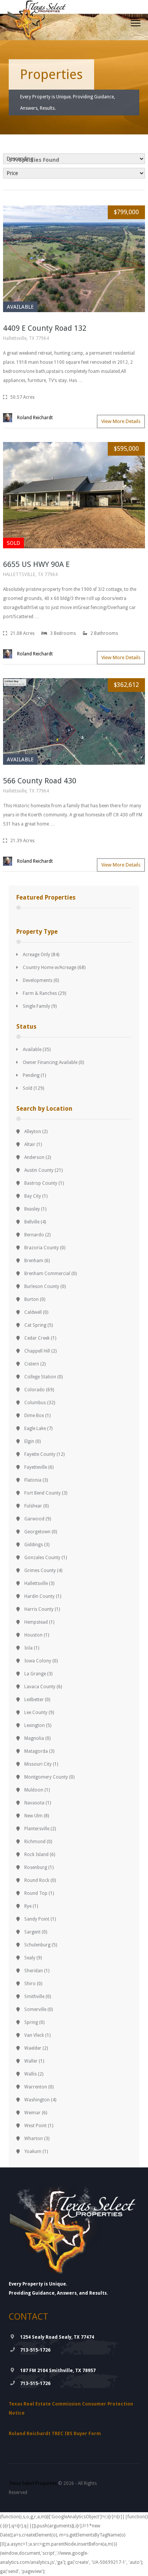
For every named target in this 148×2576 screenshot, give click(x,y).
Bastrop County (41, 1183)
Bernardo (34, 1235)
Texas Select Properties (33, 2483)
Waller (31, 2061)
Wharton (34, 2139)
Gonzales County (42, 1558)
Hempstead (36, 1622)
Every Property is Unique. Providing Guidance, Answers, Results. (68, 103)
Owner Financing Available (50, 1062)
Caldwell (33, 1312)
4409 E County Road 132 (45, 328)
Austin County (39, 1170)
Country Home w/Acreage (50, 968)
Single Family (36, 1006)
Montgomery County (46, 1777)
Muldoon (34, 1790)
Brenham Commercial (47, 1274)
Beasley (32, 1209)
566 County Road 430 (40, 781)
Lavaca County (40, 1687)
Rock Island (36, 1855)
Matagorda (36, 1751)
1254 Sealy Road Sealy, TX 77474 (57, 2337)
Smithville (34, 1997)
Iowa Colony (38, 1661)
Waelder (33, 2048)
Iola (28, 1648)
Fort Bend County (43, 1493)
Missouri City (38, 1764)
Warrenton (36, 2087)
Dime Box (34, 1416)
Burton (31, 1299)
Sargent (32, 1932)
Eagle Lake (35, 1428)
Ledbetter (34, 1700)
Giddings (34, 1545)
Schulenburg (37, 1945)
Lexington (35, 1725)
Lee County (36, 1713)
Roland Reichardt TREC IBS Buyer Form (55, 2434)
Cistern (32, 1364)
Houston (33, 1635)
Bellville (32, 1222)
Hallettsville (36, 1583)
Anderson (34, 1157)
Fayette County (40, 1454)
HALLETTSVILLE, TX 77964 (30, 575)
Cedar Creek (37, 1338)
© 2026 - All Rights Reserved (53, 2488)
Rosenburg (36, 1867)
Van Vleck (34, 2035)
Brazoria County (42, 1248)
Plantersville (37, 1829)
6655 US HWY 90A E (36, 564)
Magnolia (34, 1738)
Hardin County (39, 1596)
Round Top (36, 1893)
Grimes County (40, 1571)
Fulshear (33, 1506)
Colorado (35, 1390)
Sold (28, 1088)
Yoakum (33, 2151)
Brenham (34, 1261)
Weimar (32, 2113)
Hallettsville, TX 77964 (26, 338)
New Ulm (33, 1816)
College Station (40, 1377)
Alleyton (33, 1132)
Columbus (35, 1403)
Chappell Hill (37, 1351)
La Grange (35, 1674)
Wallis (31, 2074)
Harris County (39, 1609)
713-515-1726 (35, 2350)
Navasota (34, 1803)
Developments (38, 980)
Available (32, 1050)
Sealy (30, 1958)
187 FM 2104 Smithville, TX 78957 (58, 2371)
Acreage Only (36, 955)
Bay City (33, 1196)
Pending (31, 1075)
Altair (30, 1144)
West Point (35, 2126)
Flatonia (33, 1480)
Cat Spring (35, 1325)
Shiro (30, 1984)
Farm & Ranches (40, 993)
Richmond (35, 1842)
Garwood (34, 1519)
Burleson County (42, 1286)
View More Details (121, 421)
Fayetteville (36, 1467)
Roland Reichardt (35, 418)
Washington (37, 2100)
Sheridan (34, 1971)
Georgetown (37, 1532)
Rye (28, 1906)
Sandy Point (37, 1919)
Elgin (29, 1441)
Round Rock (37, 1880)
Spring (31, 2022)
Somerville (35, 2009)
